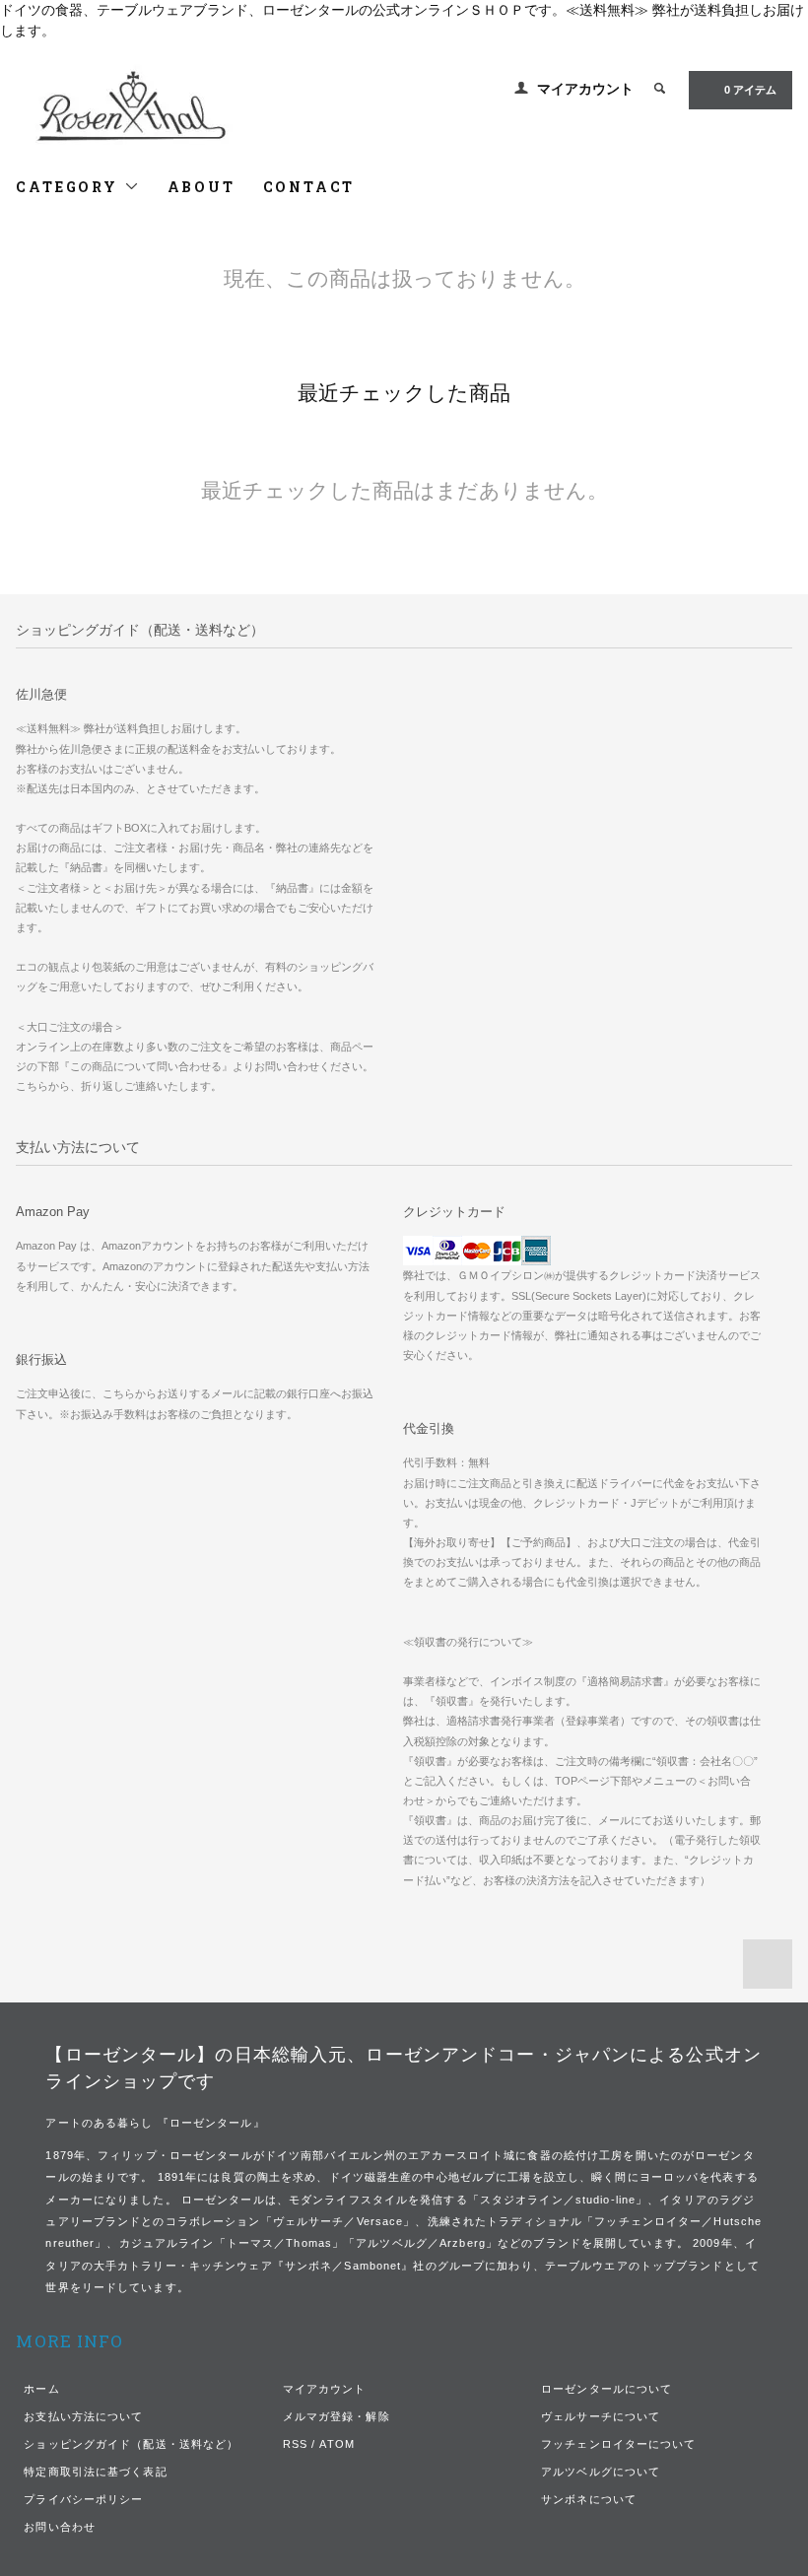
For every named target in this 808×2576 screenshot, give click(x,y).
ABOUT (202, 187)
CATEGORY (69, 187)
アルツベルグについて (601, 2472)
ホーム (41, 2389)
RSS (295, 2444)
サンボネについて (589, 2499)
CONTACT (309, 187)
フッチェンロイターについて (619, 2444)
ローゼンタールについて (606, 2389)
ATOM (337, 2444)
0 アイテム (750, 90)
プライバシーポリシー (83, 2499)
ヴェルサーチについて (601, 2416)
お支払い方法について (83, 2416)
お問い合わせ (60, 2527)
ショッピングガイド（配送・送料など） (131, 2444)
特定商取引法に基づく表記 (95, 2472)
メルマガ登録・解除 (337, 2416)
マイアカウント (585, 89)
